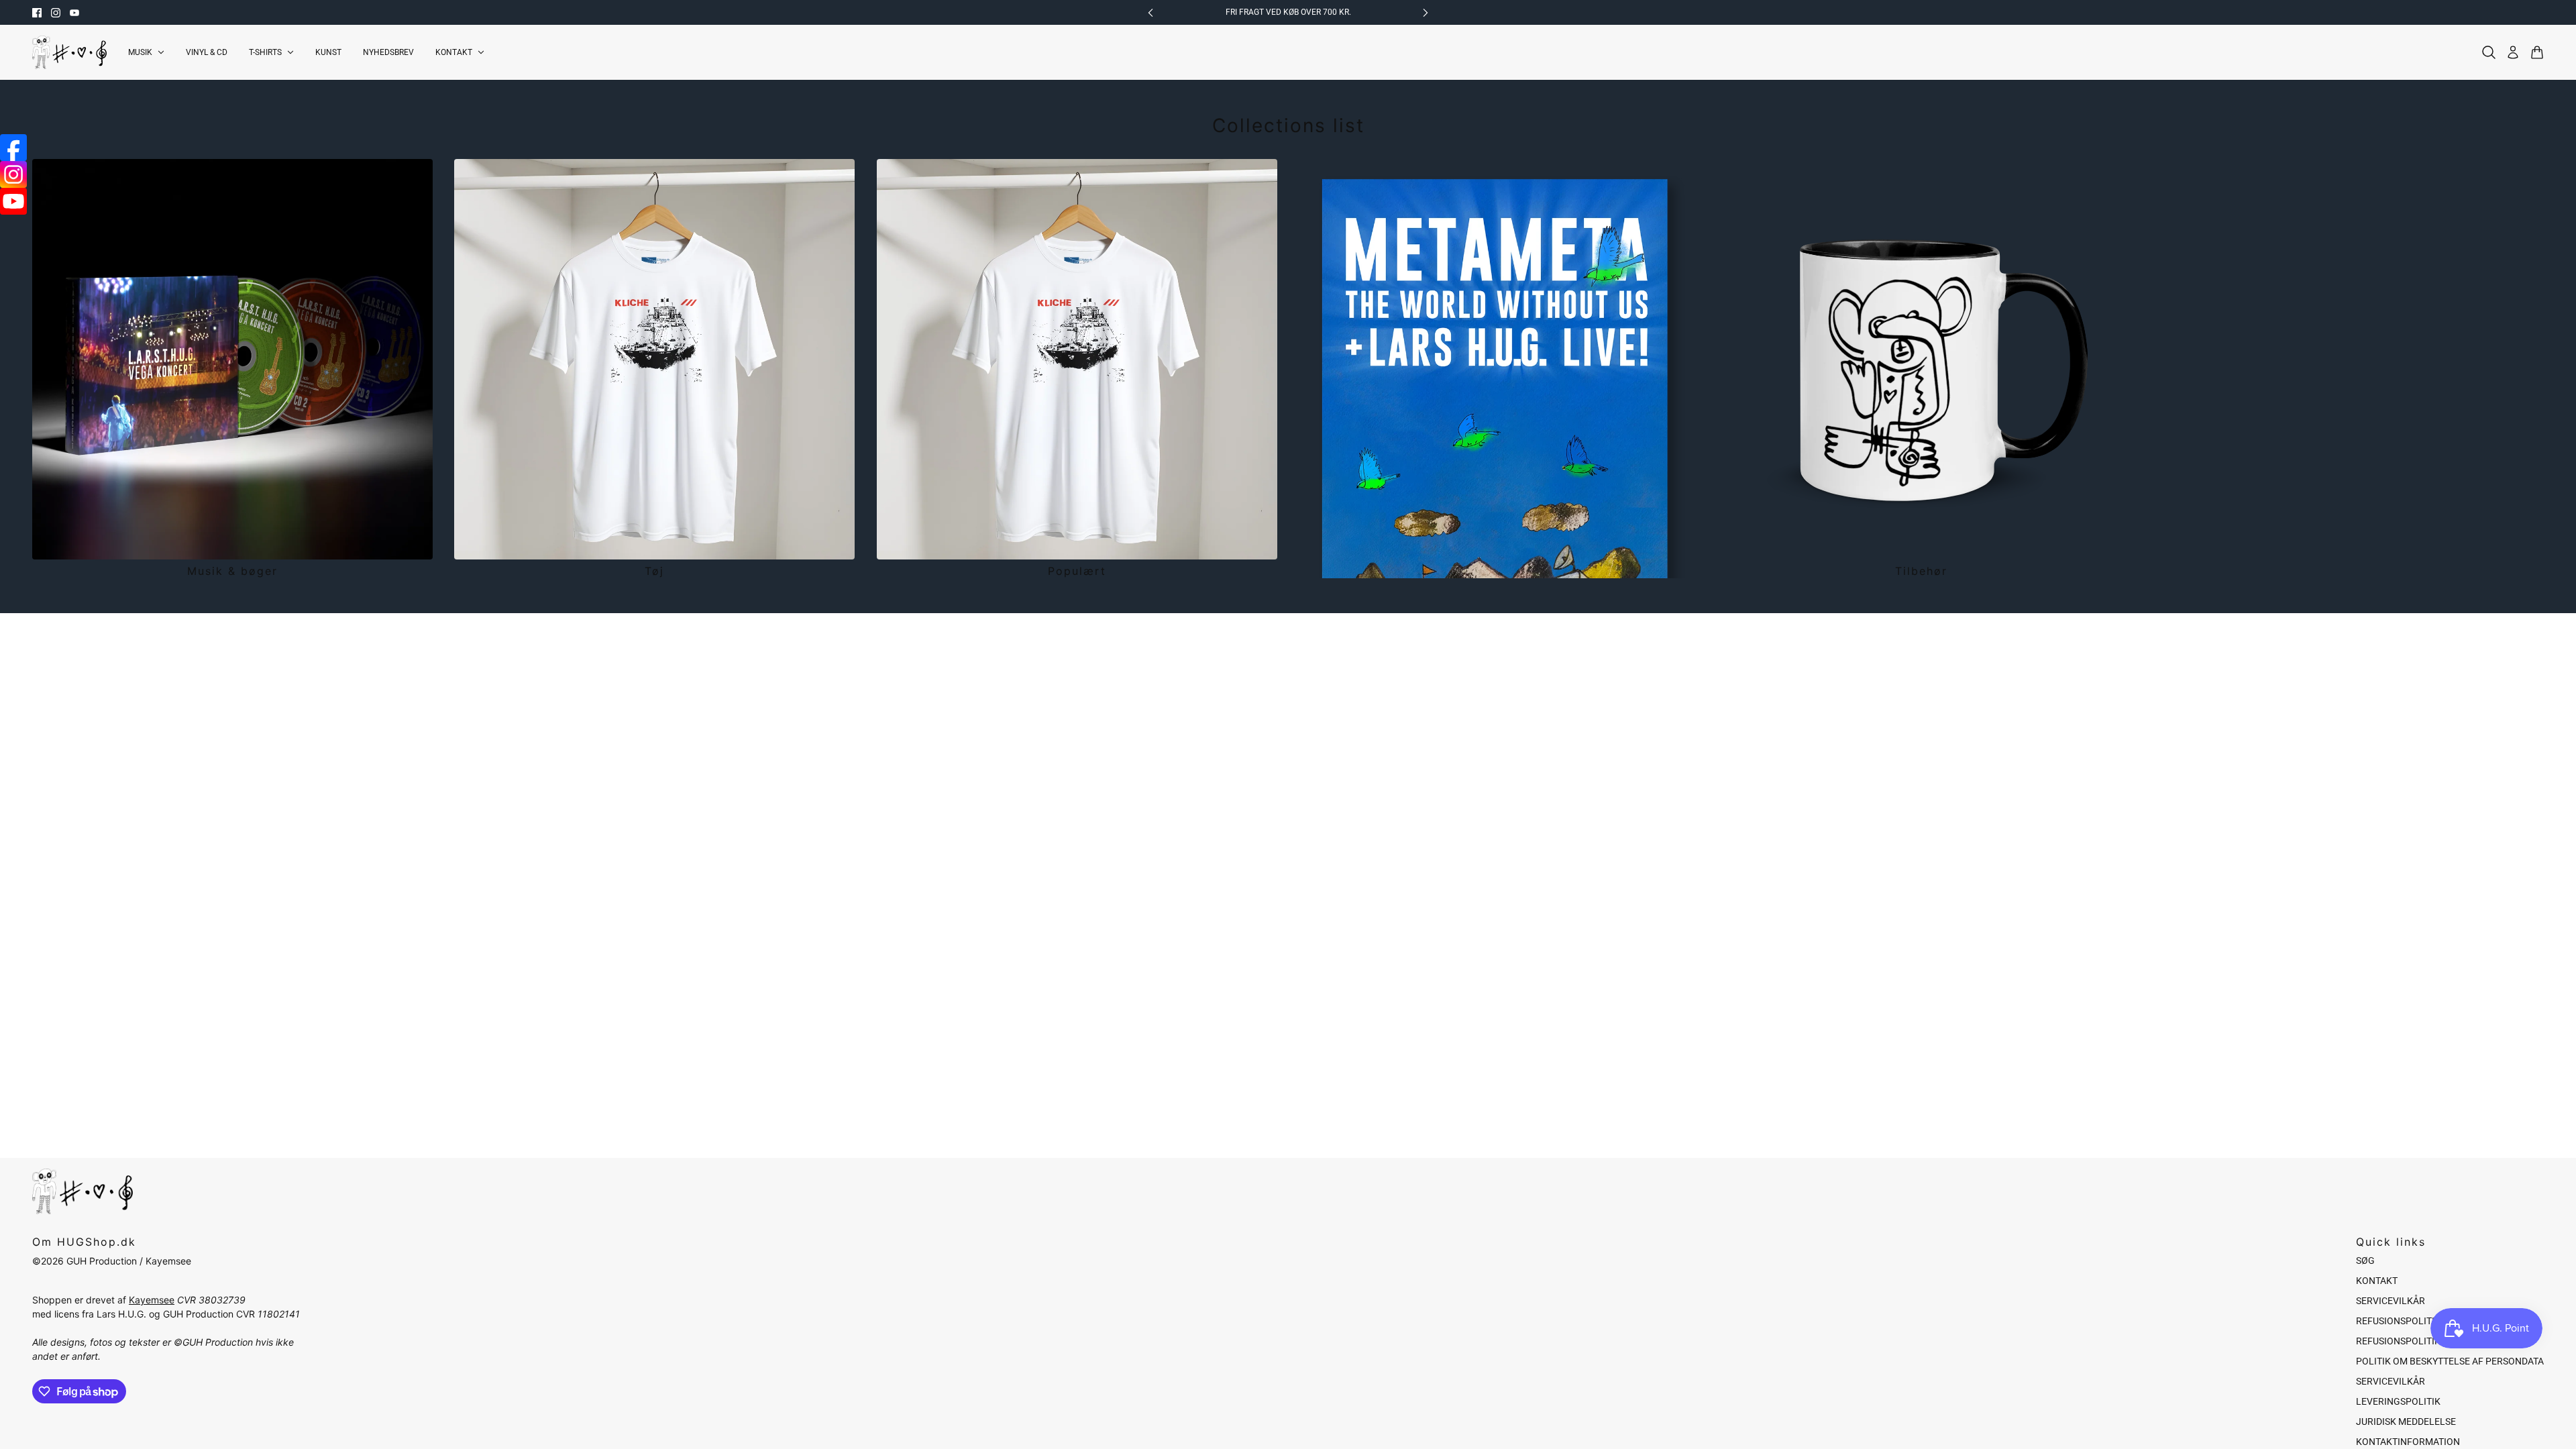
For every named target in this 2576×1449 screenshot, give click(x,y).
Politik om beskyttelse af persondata (2450, 1361)
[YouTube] (13, 201)
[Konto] (2513, 52)
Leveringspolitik (2398, 1401)
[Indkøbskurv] (2537, 52)
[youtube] (74, 13)
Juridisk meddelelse (2406, 1421)
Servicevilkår (2391, 1301)
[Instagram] (13, 174)
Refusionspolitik (2398, 1321)
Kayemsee (152, 1300)
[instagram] (56, 13)
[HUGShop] (69, 52)
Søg (2365, 1260)
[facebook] (37, 13)
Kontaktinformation (2408, 1442)
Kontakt (2377, 1281)
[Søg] (2489, 52)
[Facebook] (13, 148)
